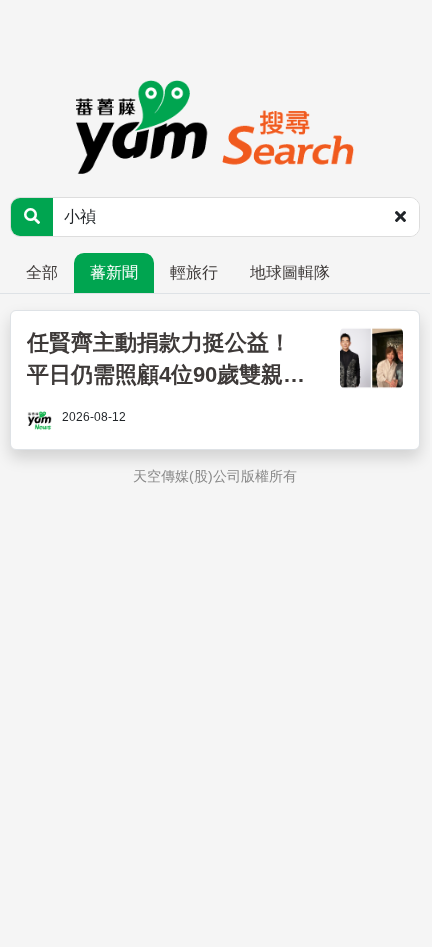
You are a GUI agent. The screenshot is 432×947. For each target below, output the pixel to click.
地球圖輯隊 (290, 272)
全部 (42, 272)
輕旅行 (194, 272)
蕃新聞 (114, 272)
